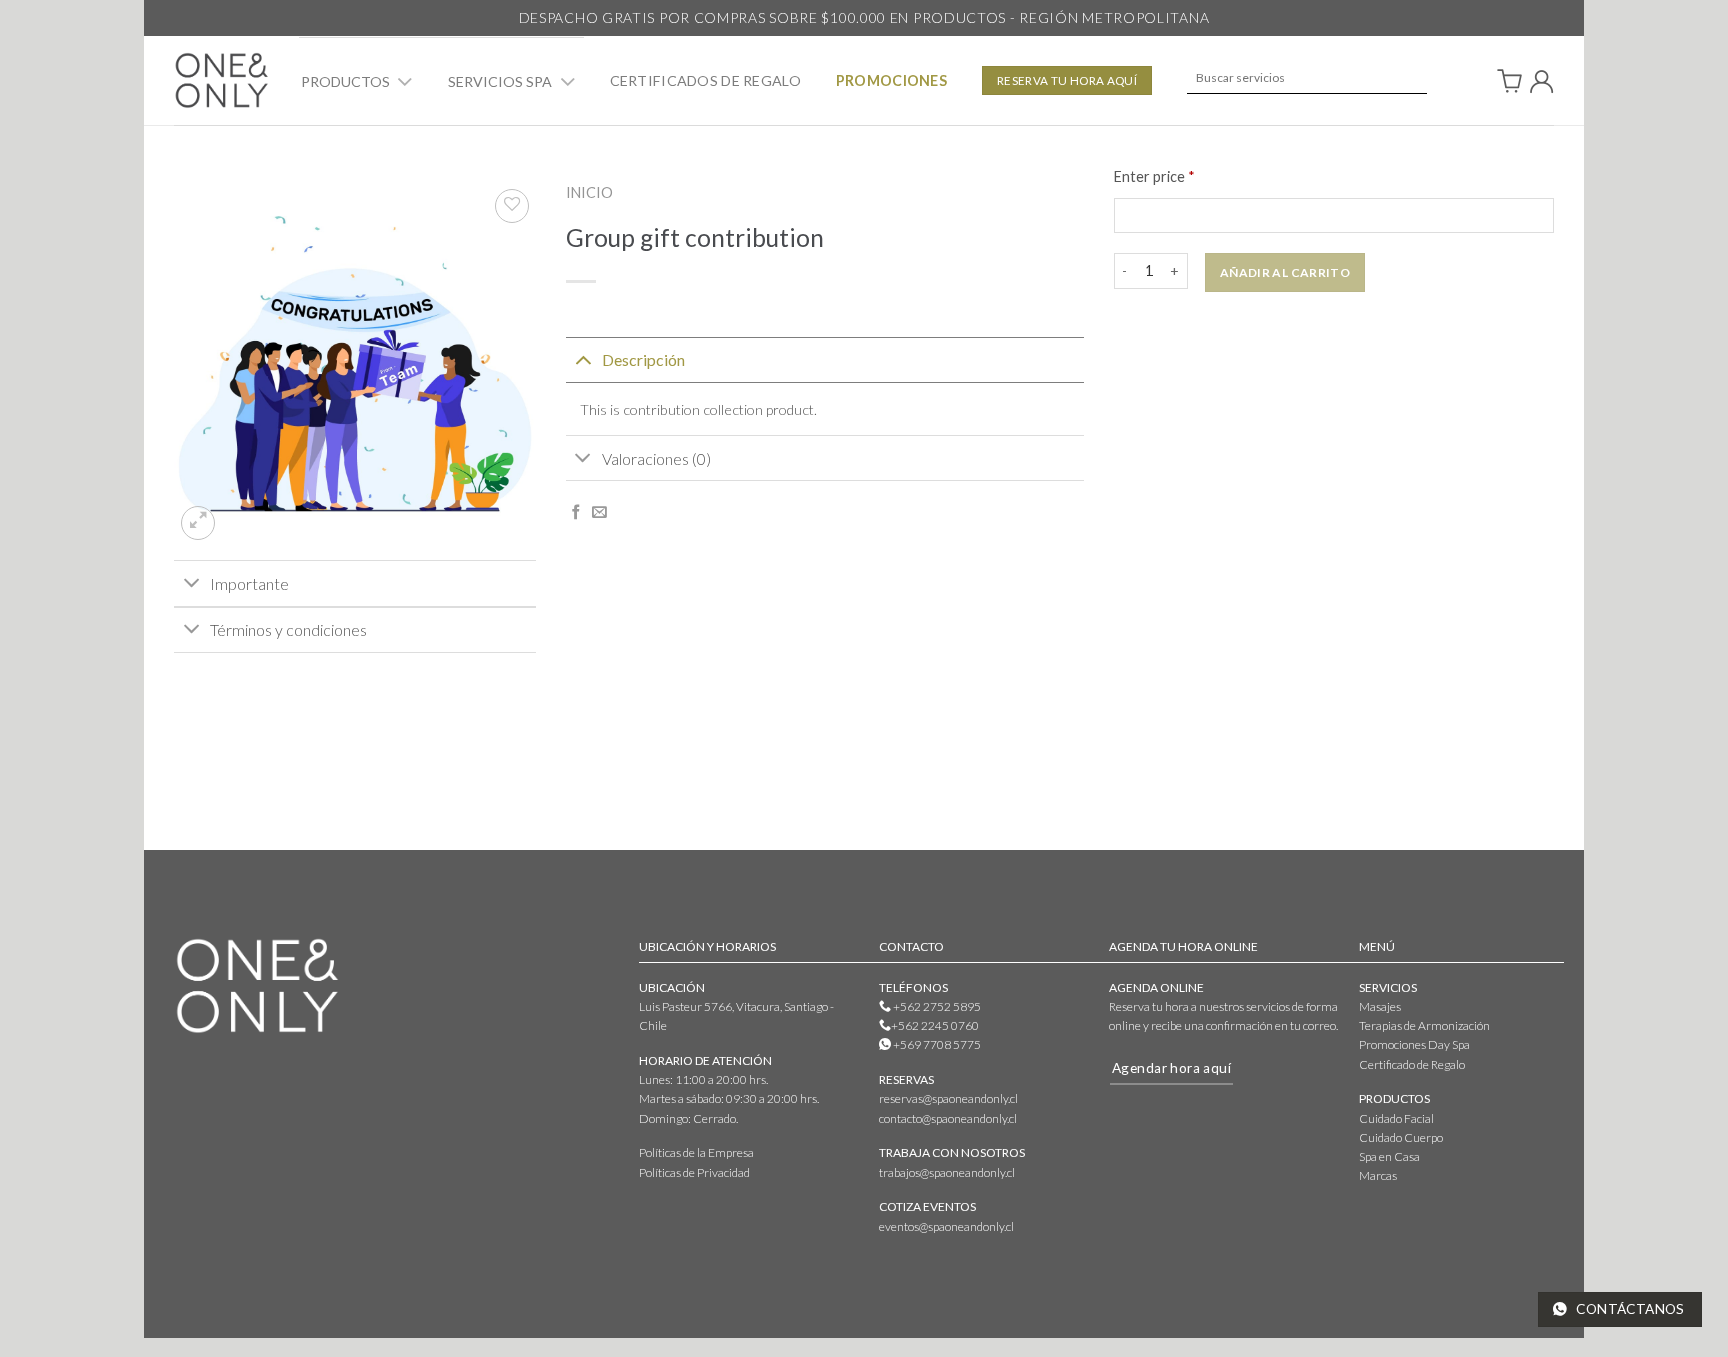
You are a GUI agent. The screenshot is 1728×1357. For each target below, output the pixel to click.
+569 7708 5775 (936, 1044)
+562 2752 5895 (936, 1006)
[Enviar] (1402, 77)
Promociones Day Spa (1414, 1044)
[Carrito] (1509, 81)
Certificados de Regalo (705, 80)
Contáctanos (1629, 1309)
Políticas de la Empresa (696, 1152)
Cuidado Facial (1396, 1118)
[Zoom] (198, 523)
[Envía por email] (599, 513)
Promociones (891, 80)
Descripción (643, 359)
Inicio (589, 192)
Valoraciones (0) (656, 458)
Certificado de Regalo (1412, 1064)
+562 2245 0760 (935, 1025)
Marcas (1378, 1175)
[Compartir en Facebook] (576, 513)
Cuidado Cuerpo (1401, 1137)
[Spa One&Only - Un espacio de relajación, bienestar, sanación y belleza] (221, 80)
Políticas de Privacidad (694, 1172)
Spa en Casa (1389, 1156)
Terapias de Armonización (1424, 1025)
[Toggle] (405, 83)
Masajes (1380, 1006)
